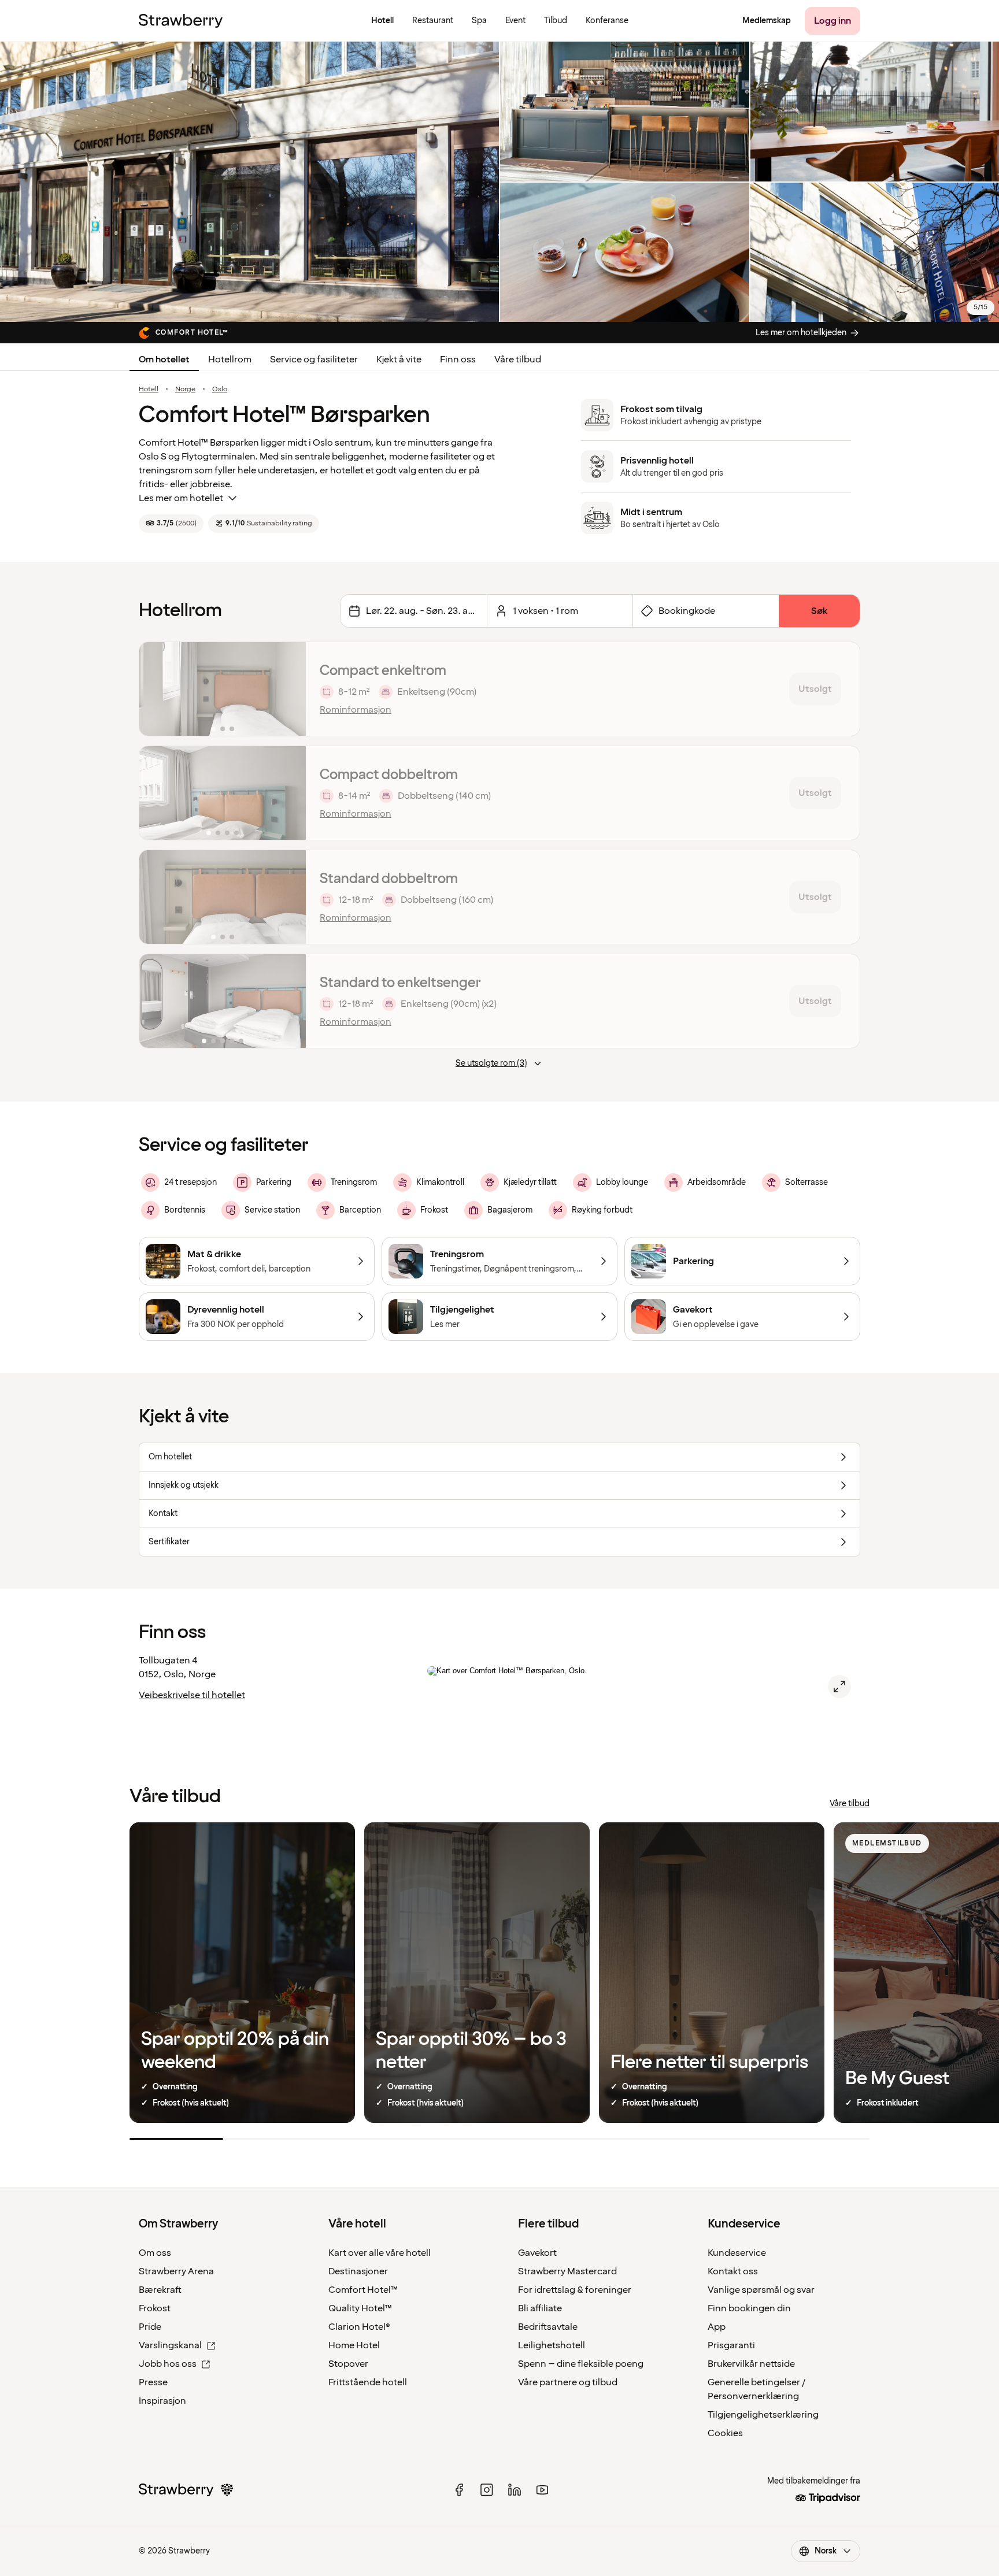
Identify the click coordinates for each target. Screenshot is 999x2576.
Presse (153, 2382)
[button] (223, 689)
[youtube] (542, 2490)
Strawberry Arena (176, 2271)
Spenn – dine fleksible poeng (581, 2364)
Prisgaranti (731, 2345)
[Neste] (290, 689)
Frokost (155, 2308)
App (717, 2327)
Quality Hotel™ (360, 2308)
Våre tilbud (518, 359)
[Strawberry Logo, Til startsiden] (181, 21)
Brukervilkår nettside (751, 2364)
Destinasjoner (358, 2271)
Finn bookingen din (749, 2308)
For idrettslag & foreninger (575, 2290)
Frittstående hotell (368, 2382)
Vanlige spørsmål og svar (761, 2290)
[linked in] (515, 2490)
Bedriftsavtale (548, 2327)
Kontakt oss (733, 2271)
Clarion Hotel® (359, 2327)
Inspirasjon (162, 2401)
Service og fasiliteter (314, 359)
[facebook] (459, 2490)
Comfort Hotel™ (363, 2290)
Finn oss (458, 359)
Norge (185, 390)
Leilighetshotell (552, 2345)
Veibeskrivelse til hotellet (192, 1695)
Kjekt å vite (399, 359)
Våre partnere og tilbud (568, 2382)
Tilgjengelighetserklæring (763, 2415)
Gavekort (537, 2253)
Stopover (348, 2364)
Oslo (220, 390)
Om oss (155, 2253)
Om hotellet (164, 359)
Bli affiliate (540, 2308)
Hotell (149, 390)
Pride (150, 2327)
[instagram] (487, 2490)
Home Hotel (354, 2345)
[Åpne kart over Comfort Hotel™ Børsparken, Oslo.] (839, 1687)
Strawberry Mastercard (567, 2271)
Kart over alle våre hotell (380, 2253)
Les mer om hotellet (181, 498)
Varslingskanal (170, 2345)
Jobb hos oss (168, 2364)
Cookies (725, 2433)
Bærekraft (160, 2290)
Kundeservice (737, 2253)
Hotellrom (230, 359)
